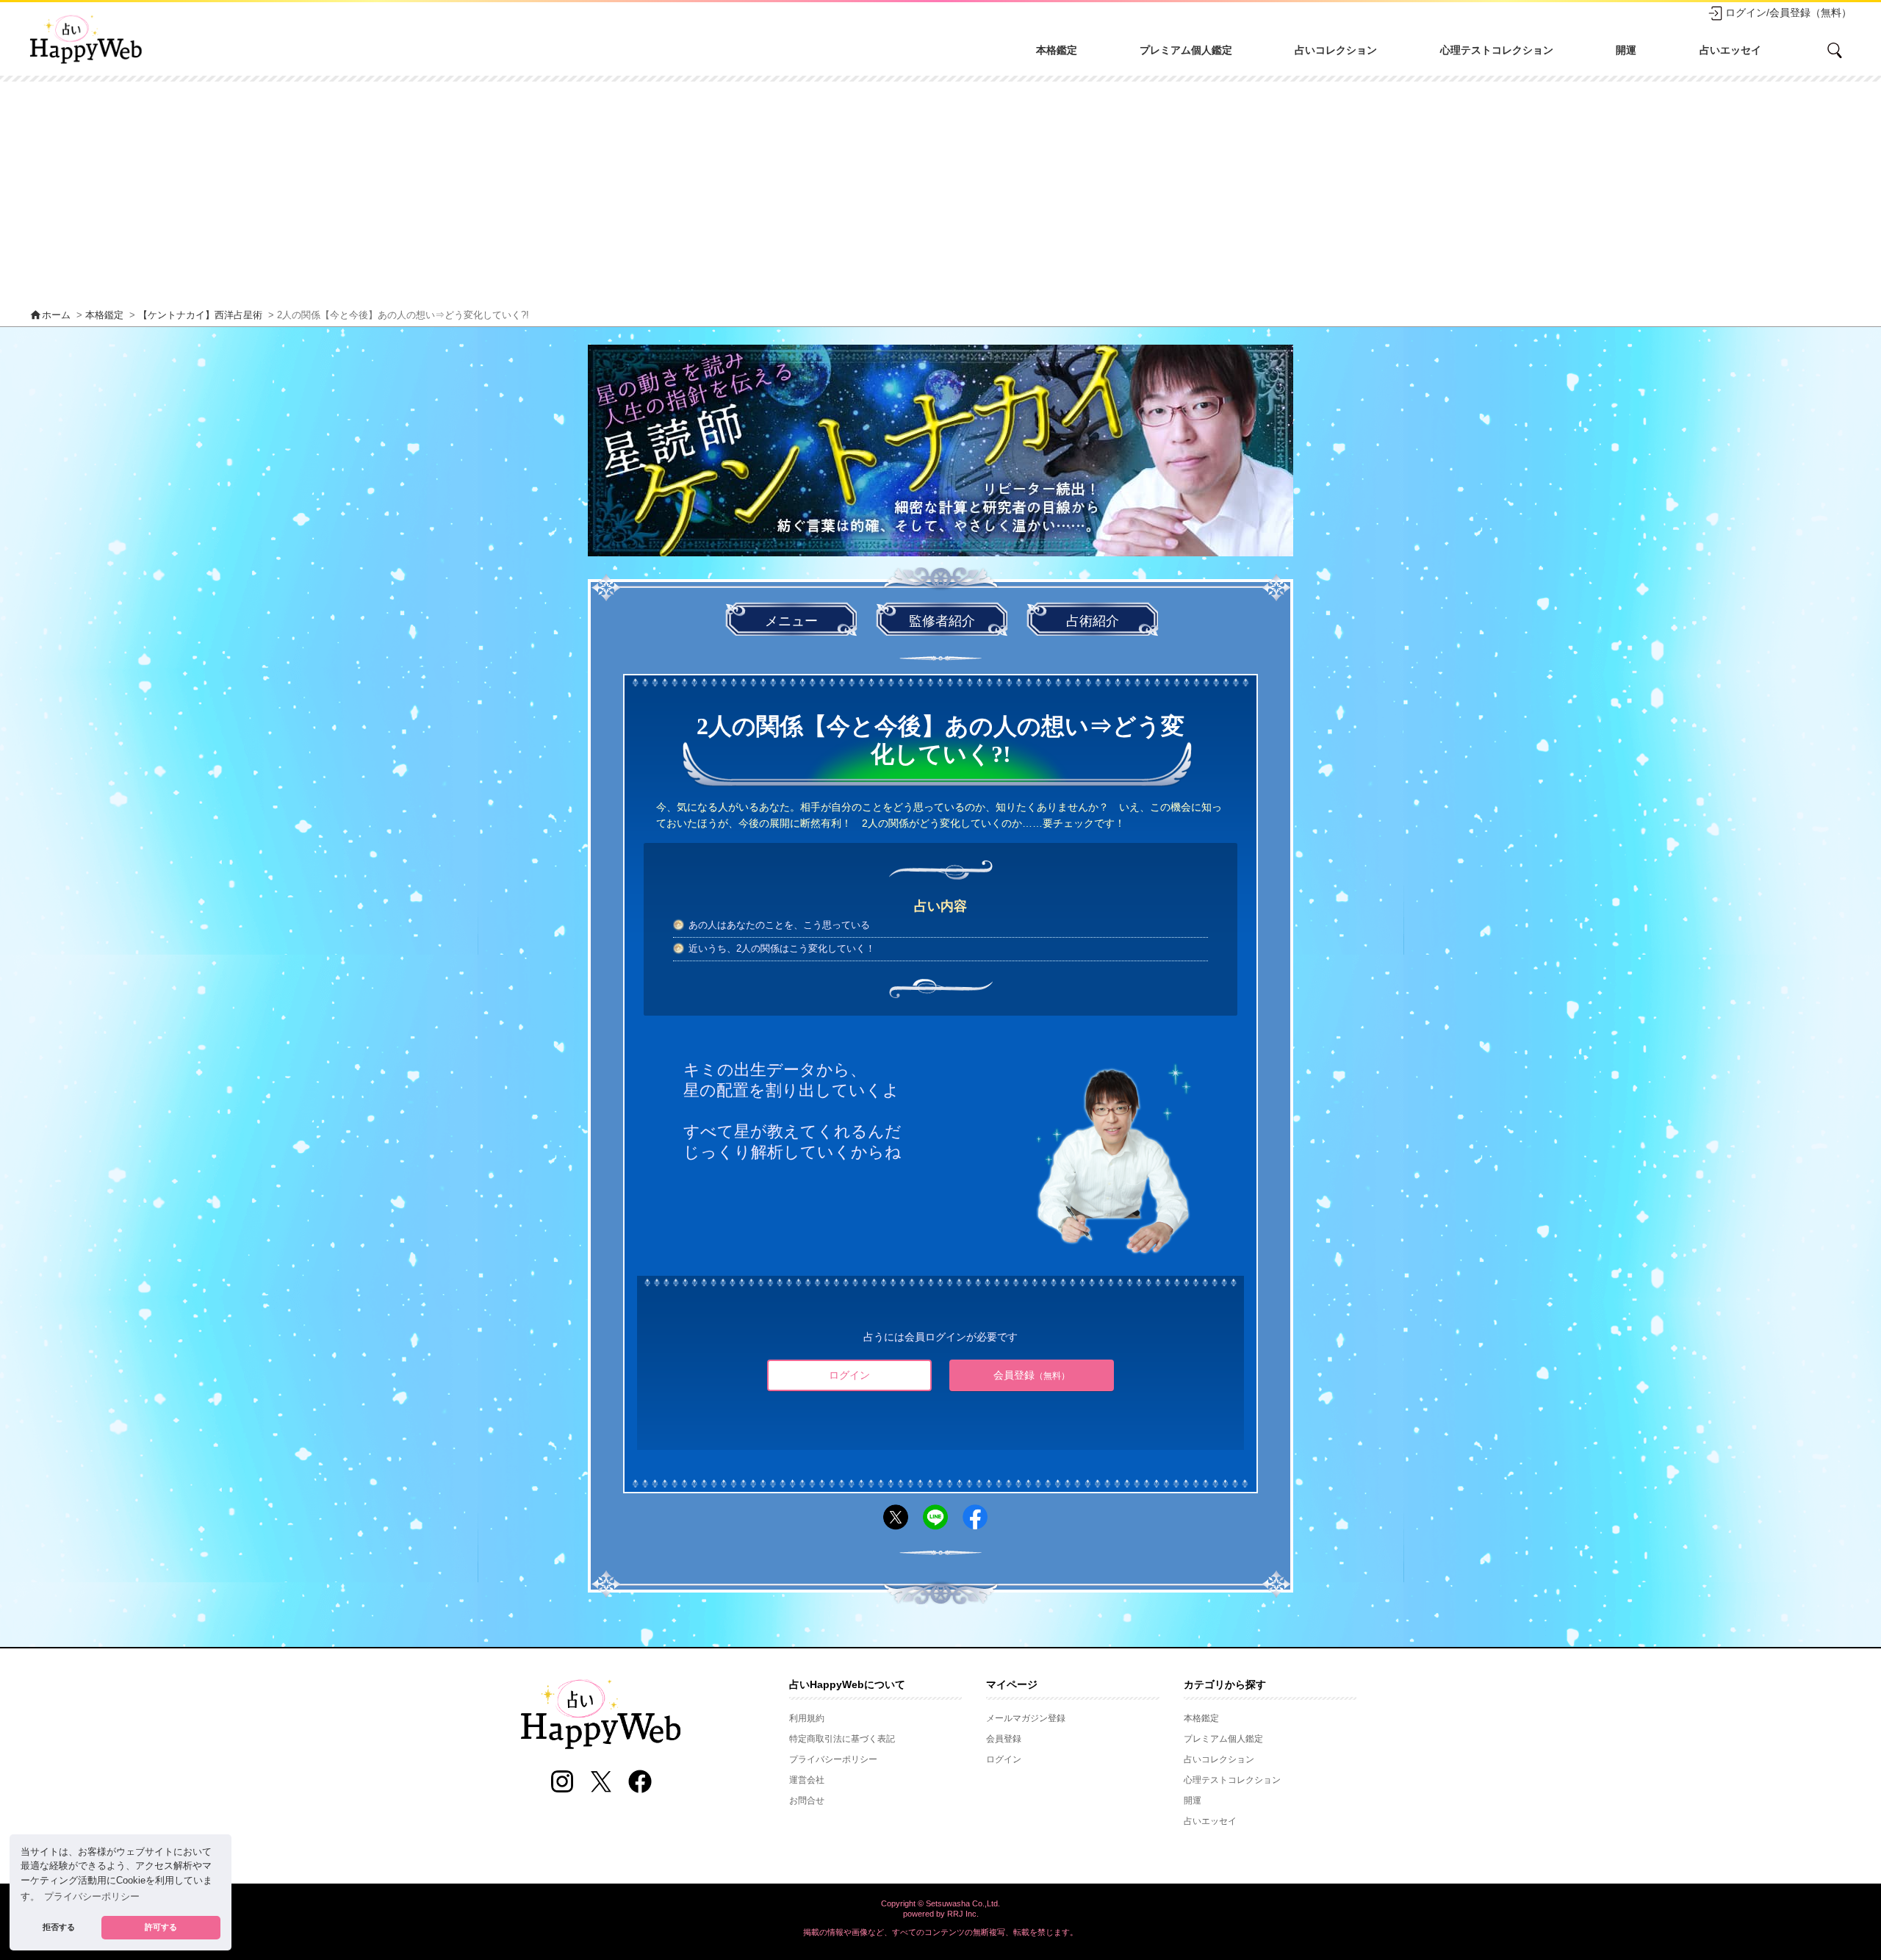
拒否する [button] (59, 1927)
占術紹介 (1093, 621)
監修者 (942, 621)
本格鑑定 (1057, 50)
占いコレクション (1336, 50)
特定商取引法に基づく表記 (842, 1739)
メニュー (791, 621)
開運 (1626, 50)
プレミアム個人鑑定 (1186, 50)
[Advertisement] (940, 192)
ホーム (50, 315)
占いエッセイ (1730, 50)
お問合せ (807, 1801)
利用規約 (807, 1718)
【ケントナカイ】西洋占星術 (200, 315)
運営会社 (807, 1780)
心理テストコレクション (1497, 50)
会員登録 (1032, 1375)
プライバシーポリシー (833, 1759)
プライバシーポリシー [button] (92, 1897)
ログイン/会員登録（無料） (1788, 12)
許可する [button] (161, 1927)
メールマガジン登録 (1026, 1718)
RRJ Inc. (963, 1914)
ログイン (849, 1375)
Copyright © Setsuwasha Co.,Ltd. (940, 1903)
